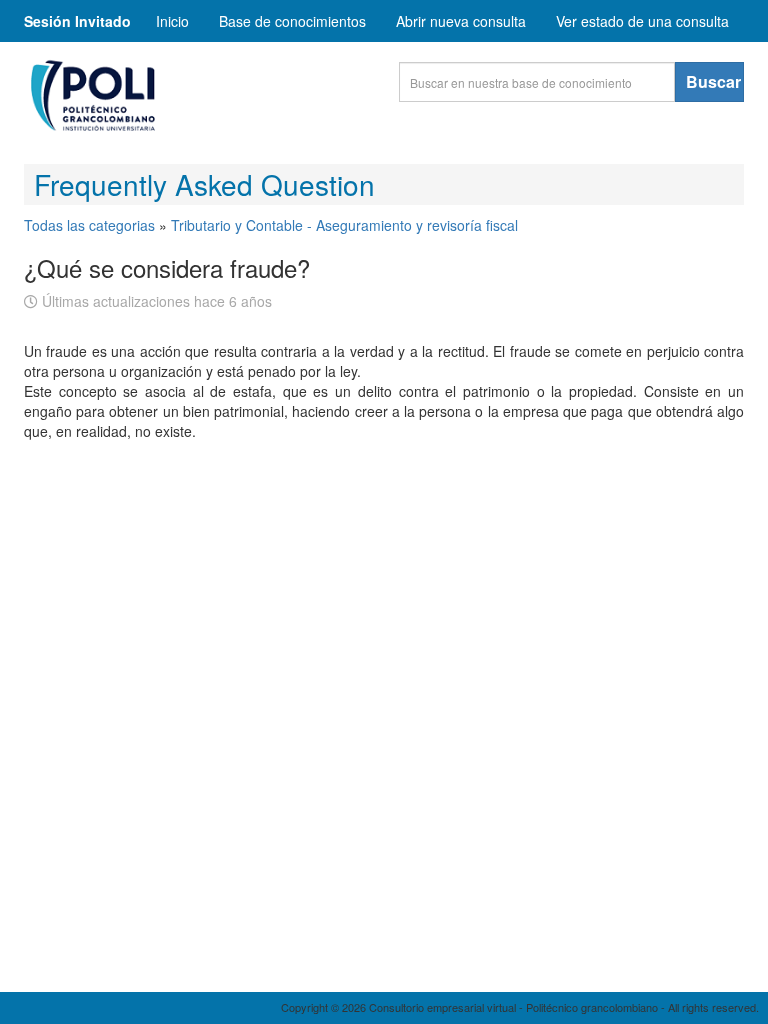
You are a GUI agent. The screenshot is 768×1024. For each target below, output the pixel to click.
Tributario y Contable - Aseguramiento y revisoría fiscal (344, 225)
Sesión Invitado (77, 21)
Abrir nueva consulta (461, 21)
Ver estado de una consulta (642, 21)
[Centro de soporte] (174, 101)
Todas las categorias (89, 225)
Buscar (713, 81)
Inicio (172, 21)
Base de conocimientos (292, 21)
